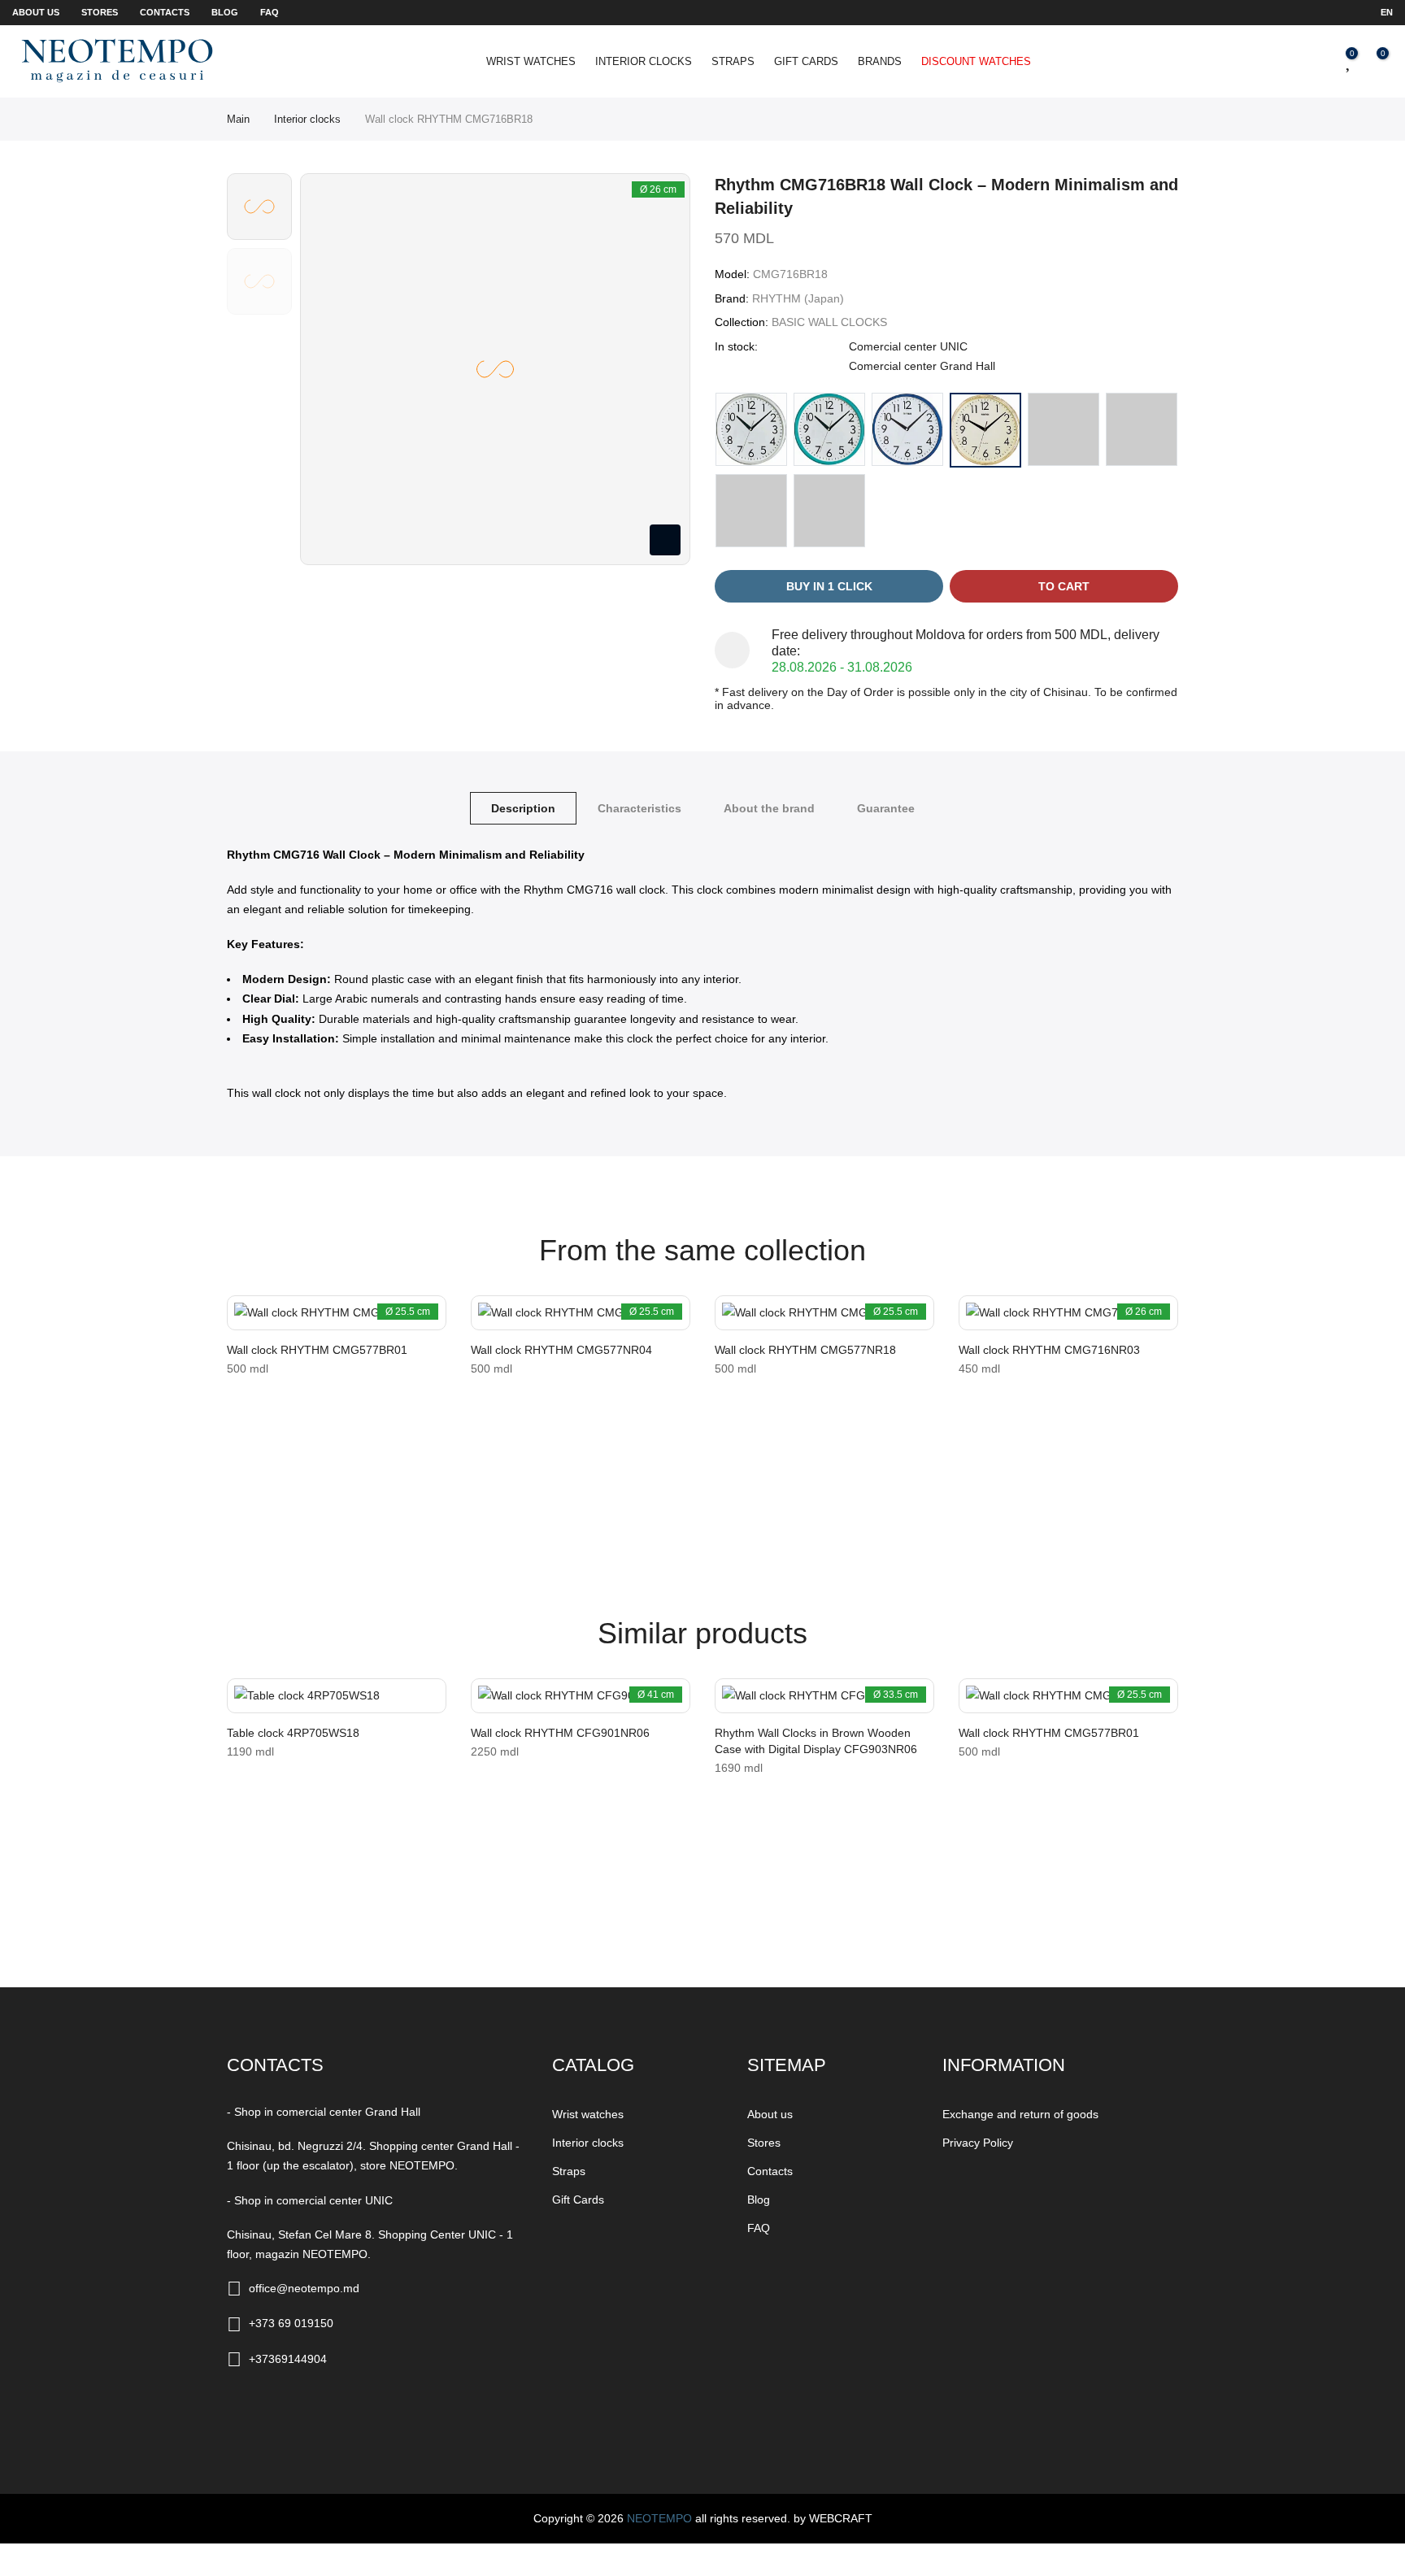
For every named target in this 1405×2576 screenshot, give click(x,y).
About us (36, 12)
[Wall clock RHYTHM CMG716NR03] (1068, 1313)
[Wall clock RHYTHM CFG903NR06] (824, 1696)
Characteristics (639, 808)
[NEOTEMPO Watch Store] (117, 61)
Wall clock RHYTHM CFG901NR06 (560, 1733)
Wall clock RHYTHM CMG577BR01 (317, 1350)
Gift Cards (806, 61)
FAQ (270, 12)
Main (238, 119)
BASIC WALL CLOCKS (829, 322)
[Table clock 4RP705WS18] (337, 1696)
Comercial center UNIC (908, 346)
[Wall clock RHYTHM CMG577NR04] (581, 1313)
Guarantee (886, 808)
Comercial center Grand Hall (922, 366)
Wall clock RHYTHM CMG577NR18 (805, 1350)
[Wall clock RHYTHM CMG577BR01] (337, 1313)
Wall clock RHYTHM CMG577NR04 (561, 1350)
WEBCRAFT (841, 2518)
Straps (733, 61)
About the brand (769, 808)
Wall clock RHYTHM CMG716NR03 (1049, 1350)
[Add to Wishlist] (245, 1316)
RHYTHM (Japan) (798, 298)
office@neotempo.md (304, 2288)
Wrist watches (531, 61)
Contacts (165, 12)
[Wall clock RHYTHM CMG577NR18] (824, 1313)
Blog (225, 12)
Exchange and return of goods (1020, 2114)
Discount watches (976, 61)
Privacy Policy (978, 2143)
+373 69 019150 (291, 2323)
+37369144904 (288, 2359)
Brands (880, 61)
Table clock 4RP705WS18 (293, 1733)
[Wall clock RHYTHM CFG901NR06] (581, 1696)
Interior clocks (644, 61)
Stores (100, 12)
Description (523, 808)
